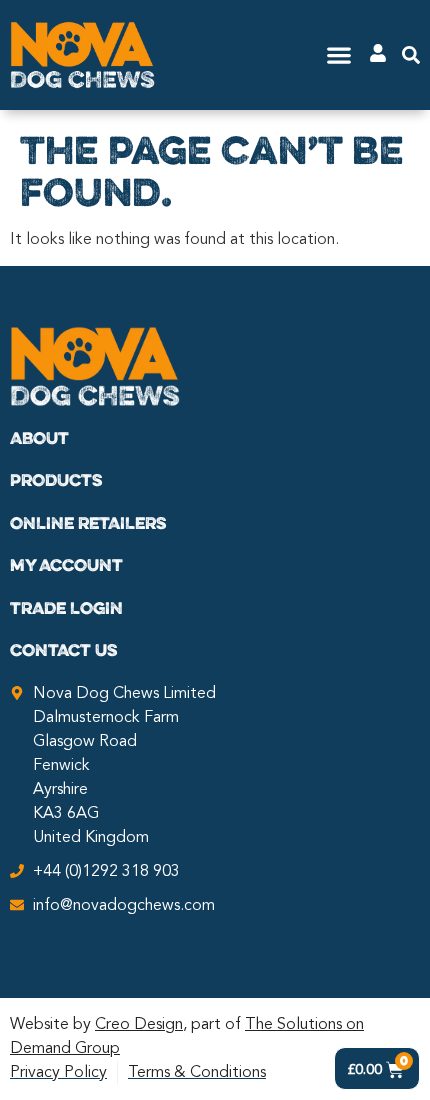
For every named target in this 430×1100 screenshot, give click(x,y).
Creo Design (139, 1025)
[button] (339, 55)
